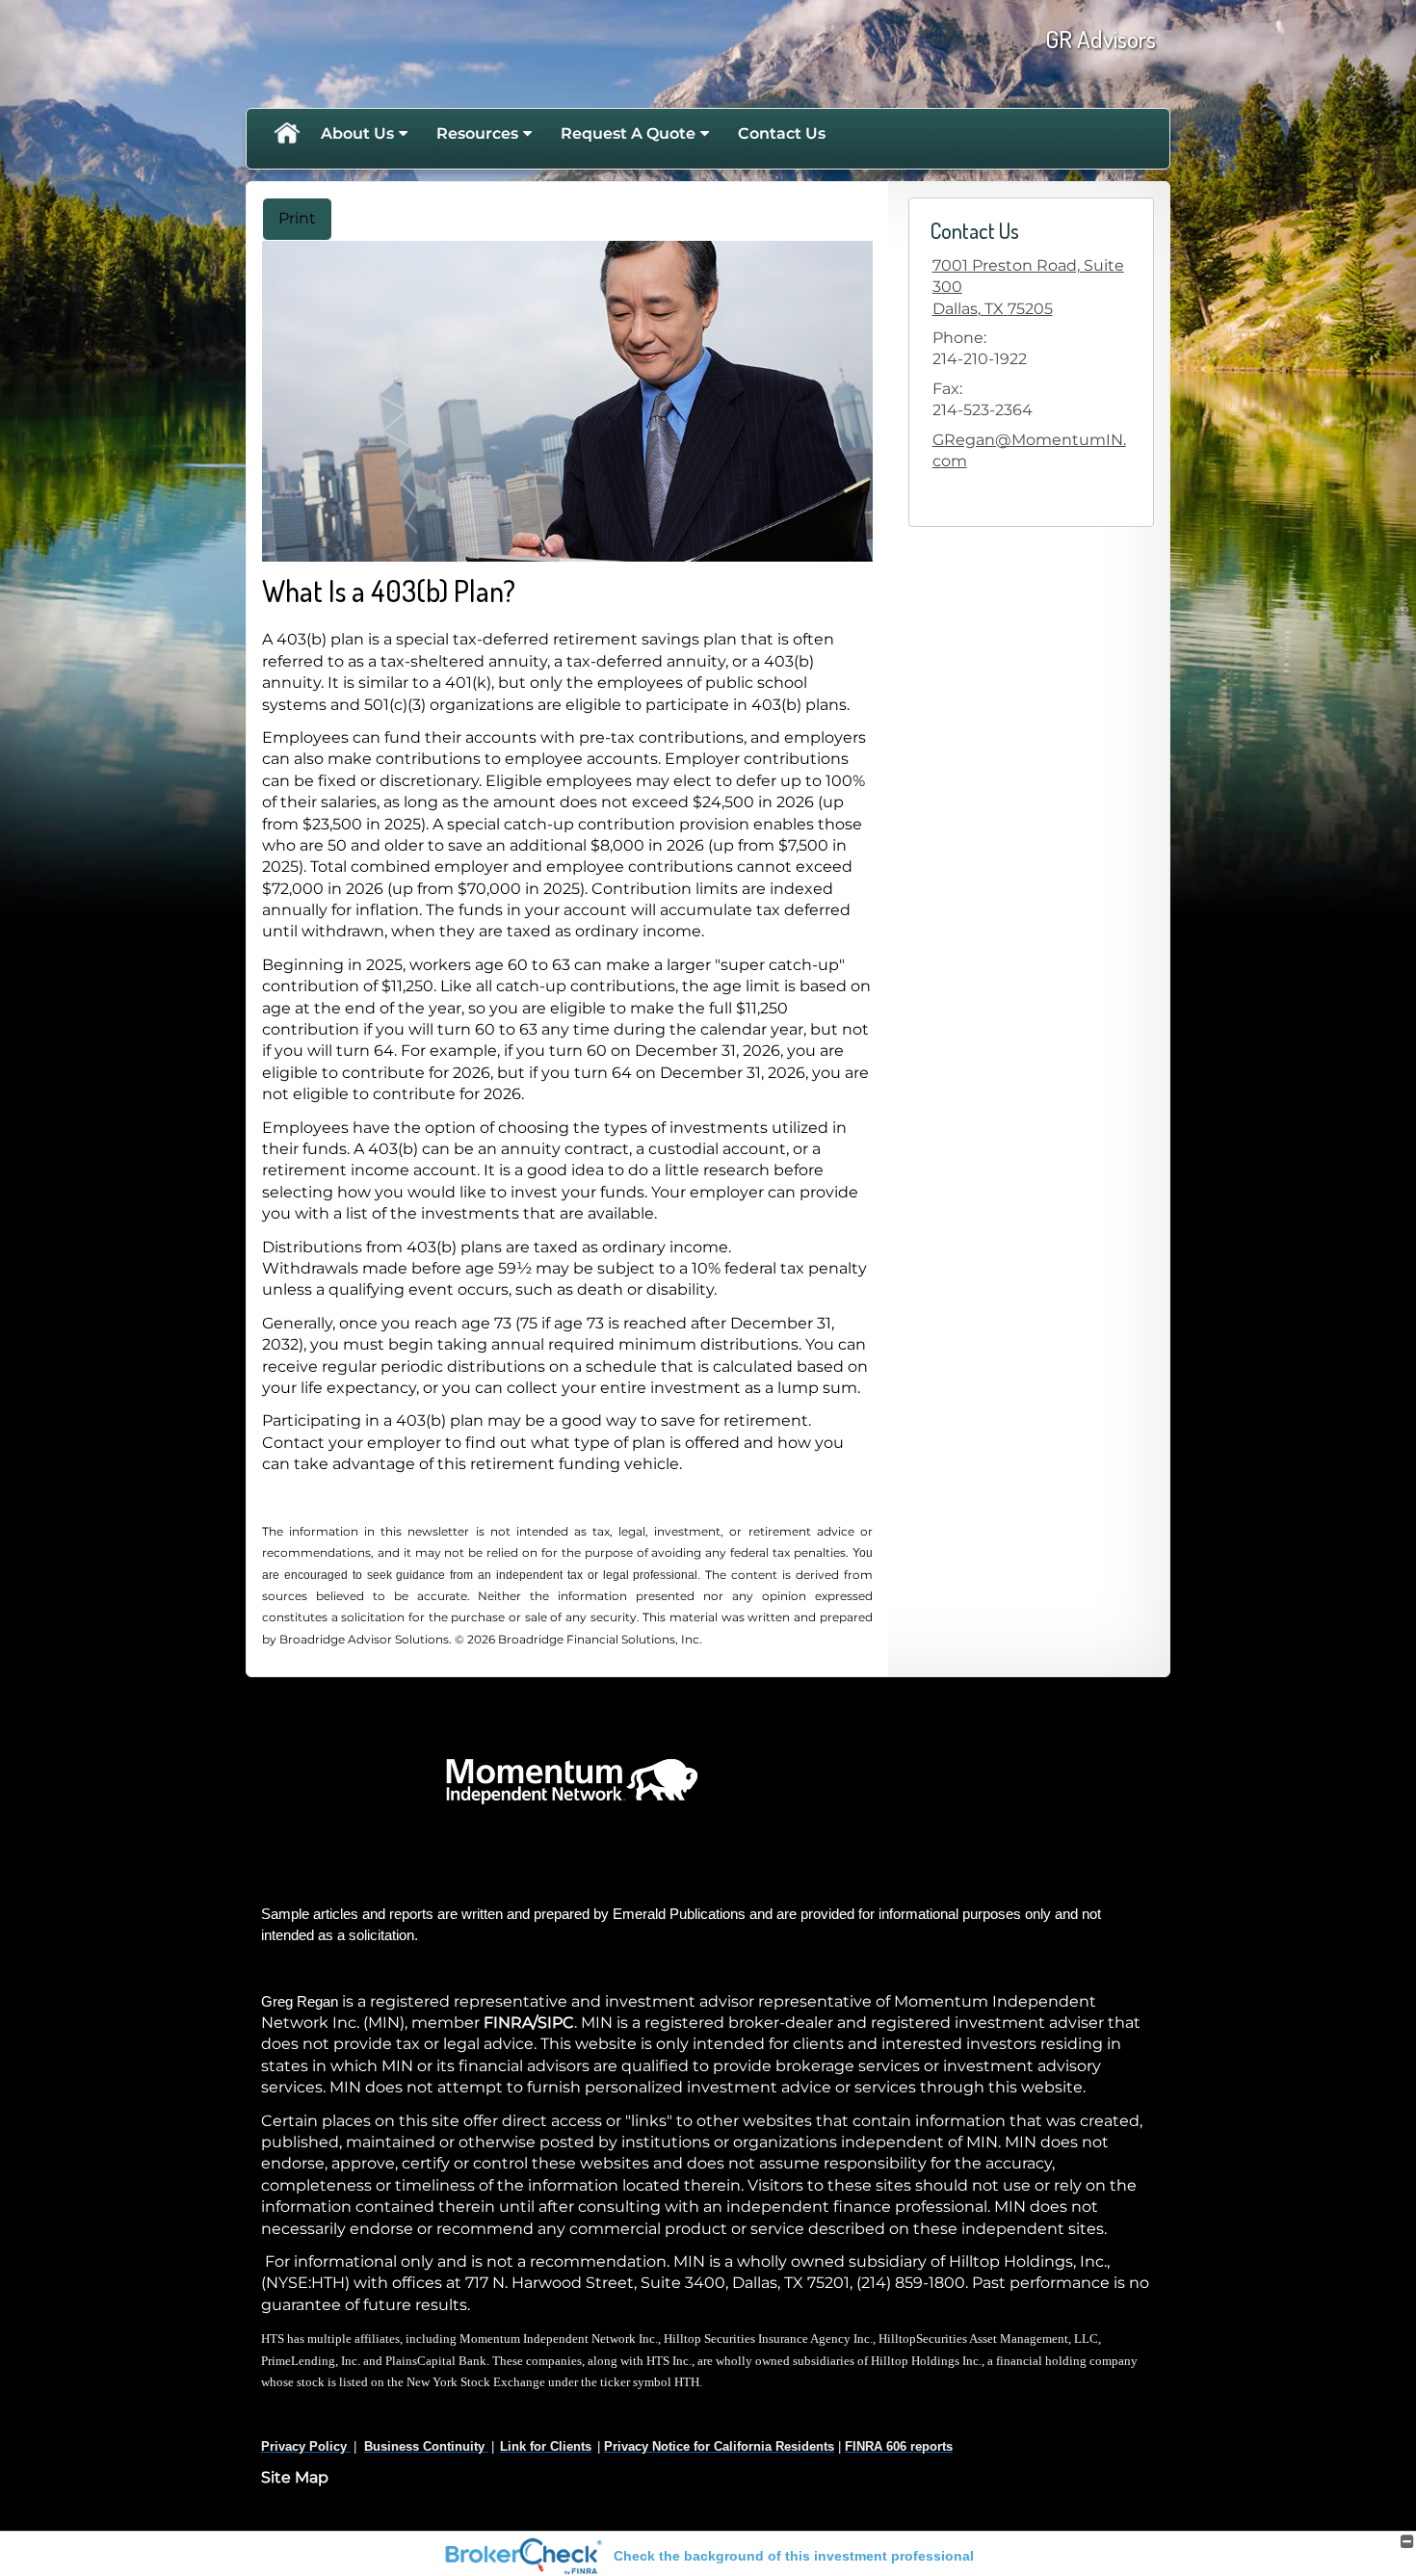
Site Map (295, 2477)
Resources (477, 133)
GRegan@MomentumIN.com (1029, 450)
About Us (357, 133)
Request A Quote (628, 133)
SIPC (556, 2023)
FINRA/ (511, 2023)
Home (286, 134)
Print (297, 218)
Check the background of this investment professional (794, 2556)
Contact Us (782, 133)
